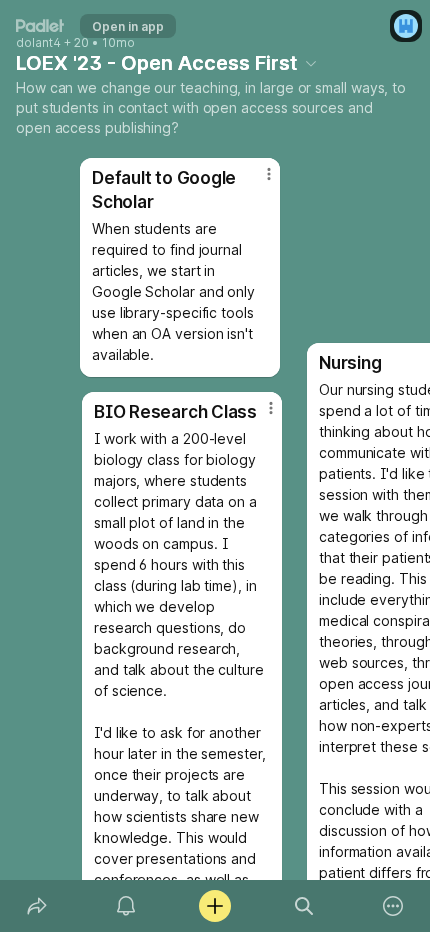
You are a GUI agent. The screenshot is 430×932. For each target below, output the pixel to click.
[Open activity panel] (125, 906)
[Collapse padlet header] (311, 63)
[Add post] (214, 906)
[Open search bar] (304, 906)
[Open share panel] (36, 906)
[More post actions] (256, 182)
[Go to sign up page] (406, 26)
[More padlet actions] (393, 906)
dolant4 (38, 43)
